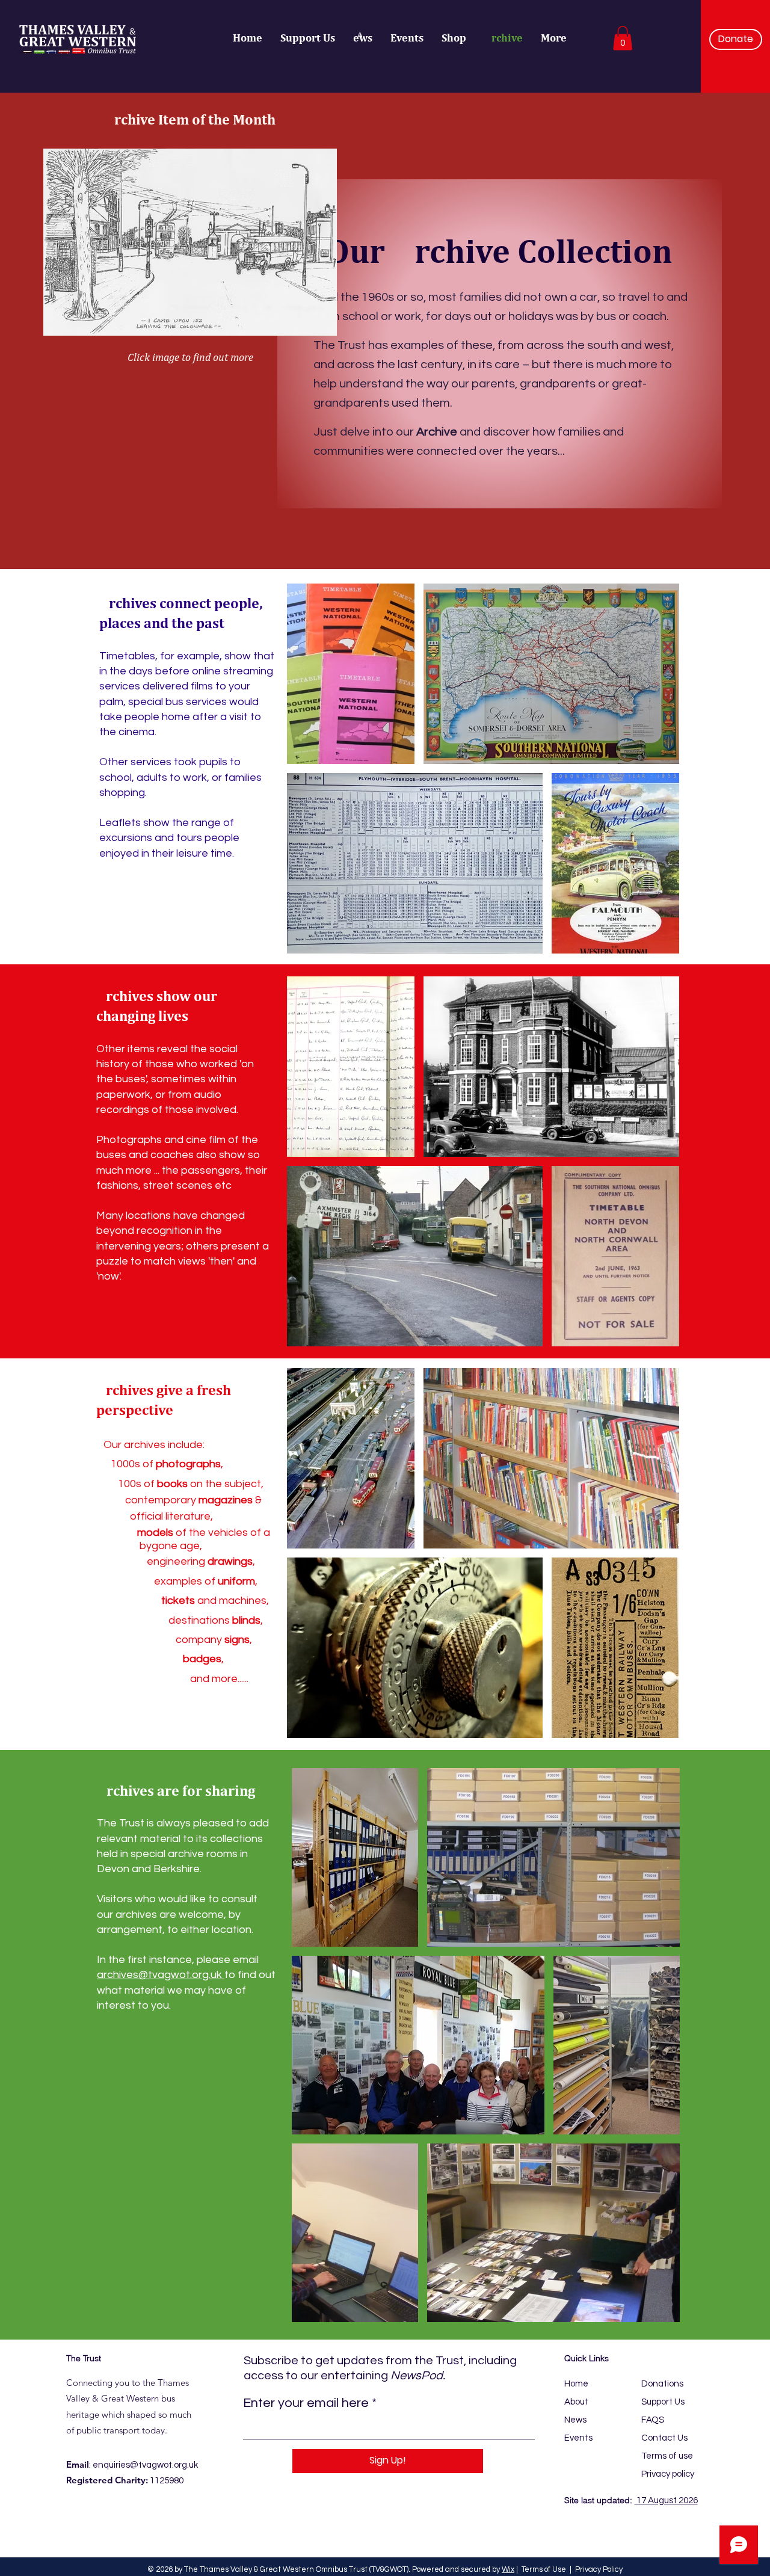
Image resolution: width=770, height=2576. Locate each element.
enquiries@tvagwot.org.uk (145, 2465)
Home (576, 2384)
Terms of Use (544, 2569)
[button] (623, 38)
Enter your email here (306, 2403)
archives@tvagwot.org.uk (161, 1975)
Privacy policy (668, 2474)
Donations (662, 2384)
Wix (508, 2569)
